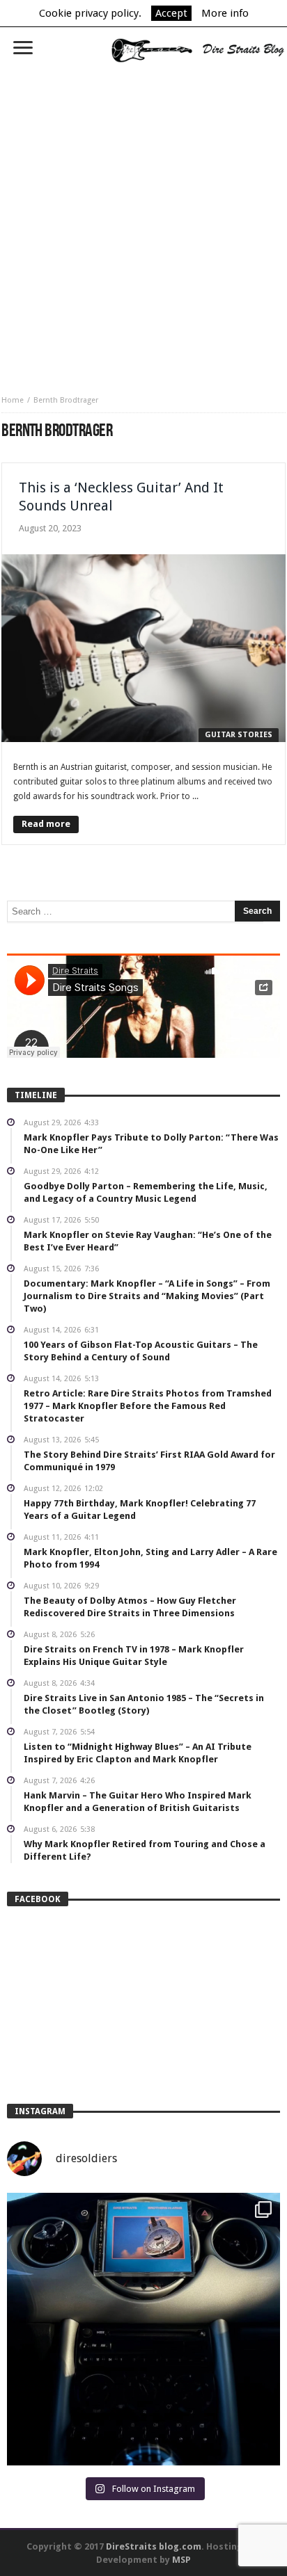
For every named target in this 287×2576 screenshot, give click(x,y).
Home (13, 400)
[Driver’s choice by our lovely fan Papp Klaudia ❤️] (143, 2329)
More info (225, 13)
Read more (46, 824)
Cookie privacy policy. (90, 13)
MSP (181, 2560)
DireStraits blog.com (154, 2546)
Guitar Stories (239, 735)
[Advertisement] (143, 224)
